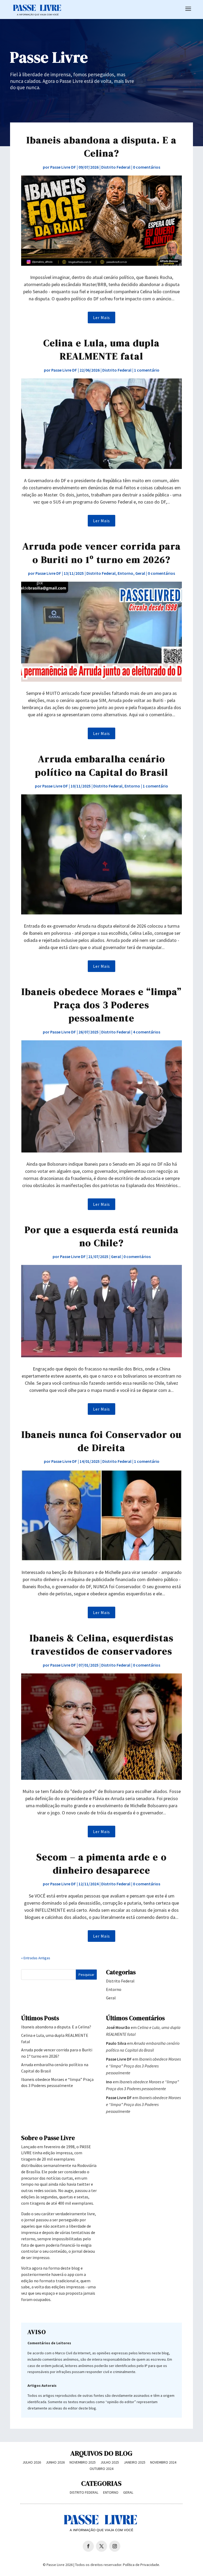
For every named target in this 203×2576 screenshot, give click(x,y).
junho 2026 (55, 2462)
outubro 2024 (101, 2469)
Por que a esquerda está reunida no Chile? (102, 1236)
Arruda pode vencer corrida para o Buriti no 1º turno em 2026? (102, 553)
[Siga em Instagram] (115, 2546)
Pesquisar (86, 1975)
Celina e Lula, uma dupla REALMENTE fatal (101, 350)
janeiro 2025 (135, 2462)
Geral (140, 573)
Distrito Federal (116, 167)
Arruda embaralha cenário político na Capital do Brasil (102, 765)
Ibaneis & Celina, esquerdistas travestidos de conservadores (102, 1645)
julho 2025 (110, 2462)
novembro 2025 (83, 2462)
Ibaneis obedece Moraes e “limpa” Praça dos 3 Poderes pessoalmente (101, 1005)
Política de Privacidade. (141, 2565)
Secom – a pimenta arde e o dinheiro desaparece (102, 1864)
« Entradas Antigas (36, 1958)
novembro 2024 (163, 2462)
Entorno (125, 573)
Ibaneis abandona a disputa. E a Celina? (101, 147)
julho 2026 (32, 2462)
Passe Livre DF (63, 167)
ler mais (101, 317)
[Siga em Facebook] (88, 2546)
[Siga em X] (101, 2546)
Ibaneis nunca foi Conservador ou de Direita (101, 1441)
